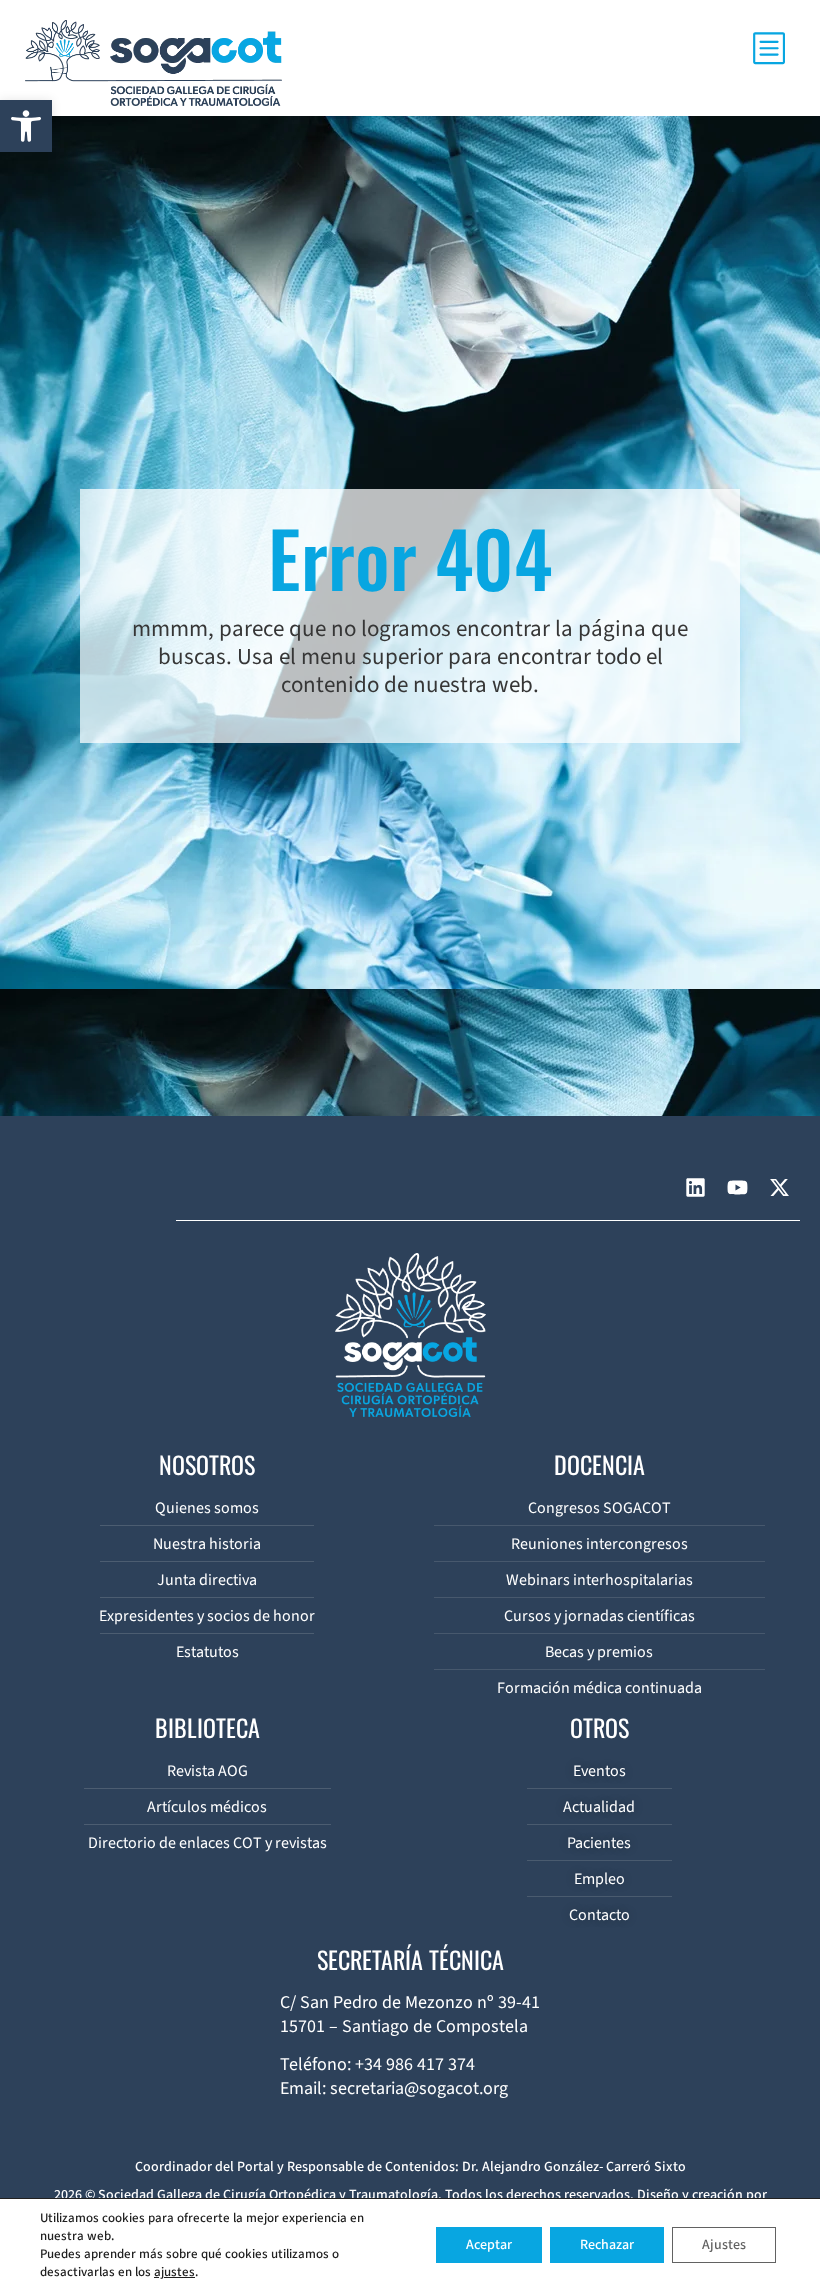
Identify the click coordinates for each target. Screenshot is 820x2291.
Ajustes (724, 2245)
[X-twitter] (779, 1187)
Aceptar (489, 2245)
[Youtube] (737, 1187)
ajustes (174, 2272)
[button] (26, 126)
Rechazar (607, 2245)
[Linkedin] (695, 1187)
